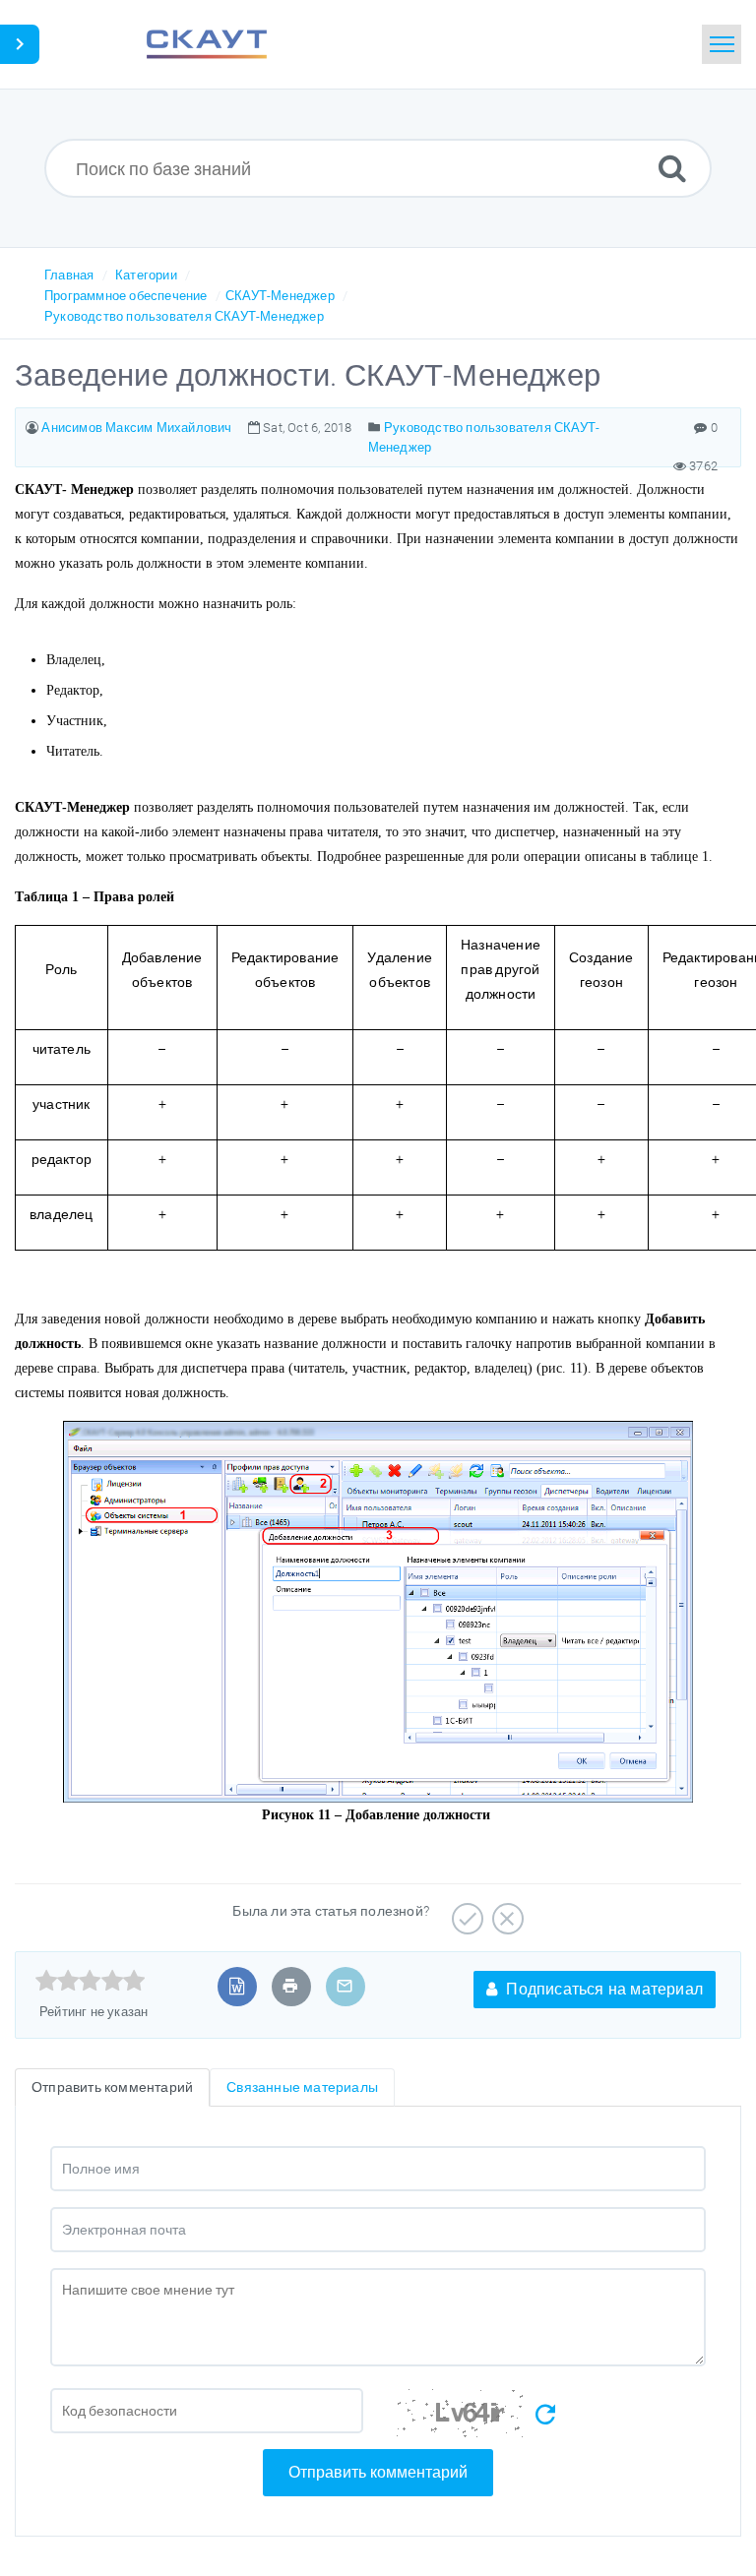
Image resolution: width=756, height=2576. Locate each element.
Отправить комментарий (378, 2472)
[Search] (672, 168)
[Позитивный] (465, 1912)
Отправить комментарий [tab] (112, 2087)
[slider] (90, 1981)
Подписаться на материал (602, 1989)
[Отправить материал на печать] (290, 1986)
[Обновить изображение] (545, 2415)
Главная (69, 275)
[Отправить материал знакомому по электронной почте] (345, 1986)
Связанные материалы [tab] (302, 2087)
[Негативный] (505, 1912)
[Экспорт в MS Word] (237, 1986)
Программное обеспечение (126, 296)
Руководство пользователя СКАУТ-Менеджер (184, 316)
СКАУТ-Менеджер (280, 296)
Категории (146, 275)
